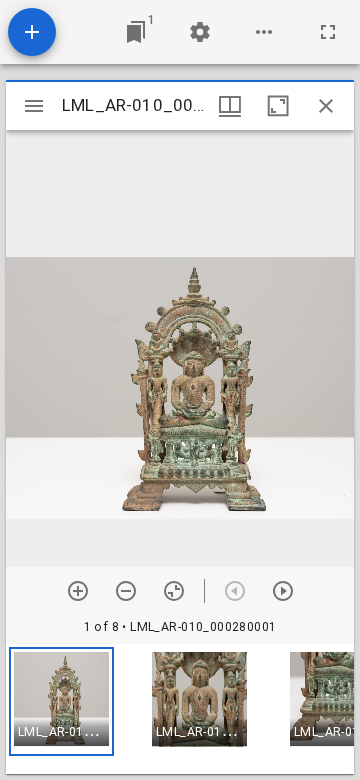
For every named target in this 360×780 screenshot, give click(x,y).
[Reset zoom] (174, 591)
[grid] (180, 709)
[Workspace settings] (200, 32)
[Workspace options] (264, 32)
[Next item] (283, 591)
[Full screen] (328, 32)
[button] (61, 701)
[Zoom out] (126, 591)
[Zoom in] (78, 591)
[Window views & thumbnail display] (230, 106)
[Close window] (326, 106)
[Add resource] (32, 32)
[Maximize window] (278, 106)
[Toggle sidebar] (34, 106)
